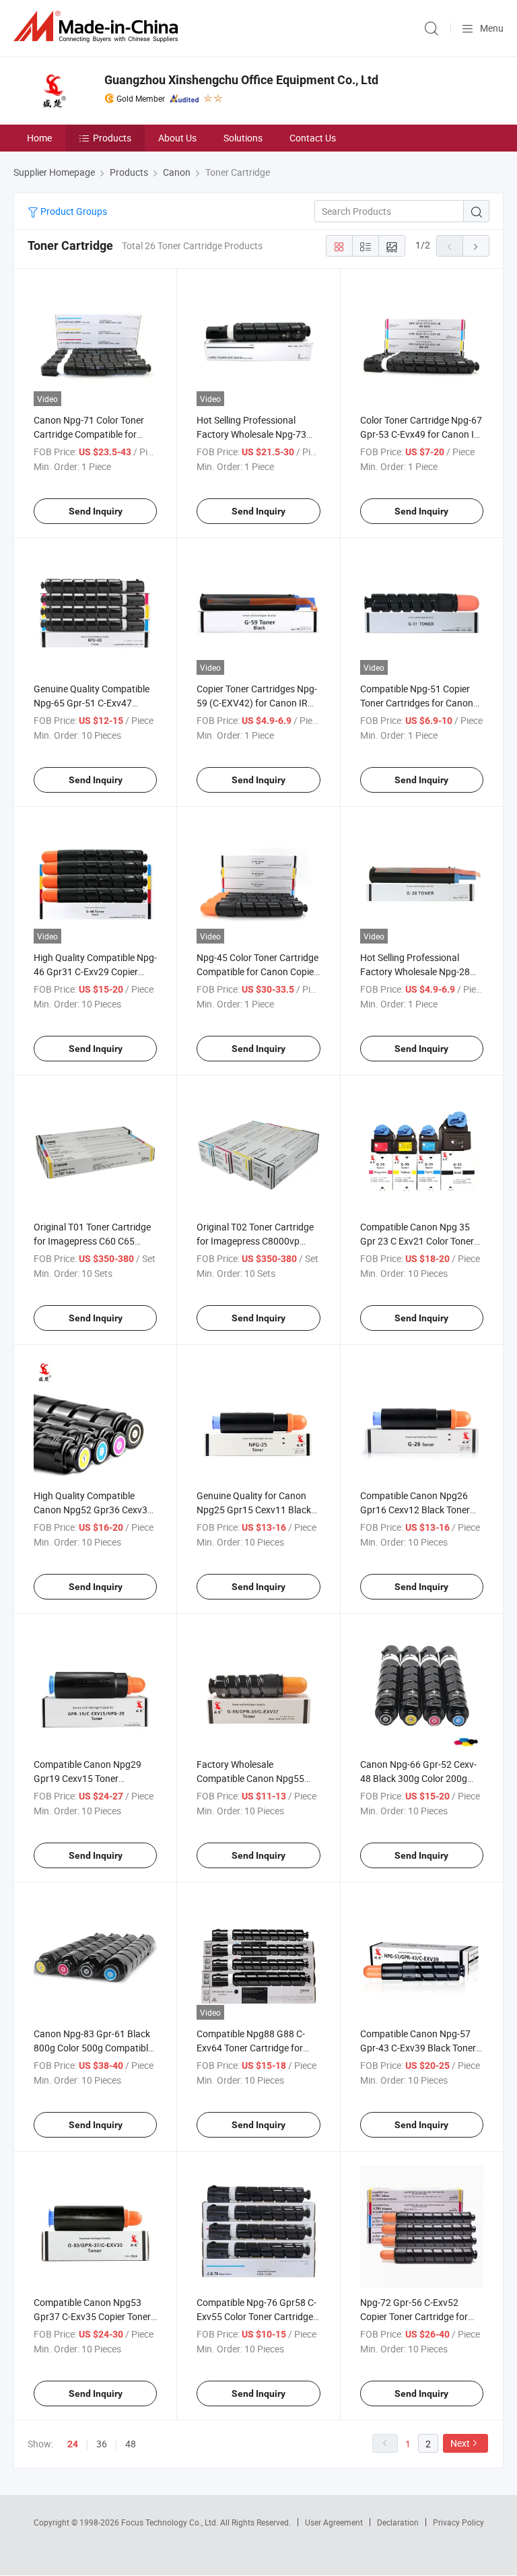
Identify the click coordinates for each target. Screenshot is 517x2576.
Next (460, 2443)
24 (73, 2444)
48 (131, 2444)
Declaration (398, 2522)
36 (102, 2444)
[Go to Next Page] (476, 246)
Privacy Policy (458, 2522)
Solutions (243, 138)
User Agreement (334, 2522)
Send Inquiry (96, 511)
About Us (177, 138)
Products (112, 138)
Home (39, 138)
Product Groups (73, 211)
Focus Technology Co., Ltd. (171, 2522)
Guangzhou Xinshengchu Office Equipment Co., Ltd (241, 80)
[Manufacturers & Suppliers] (98, 27)
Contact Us (313, 138)
